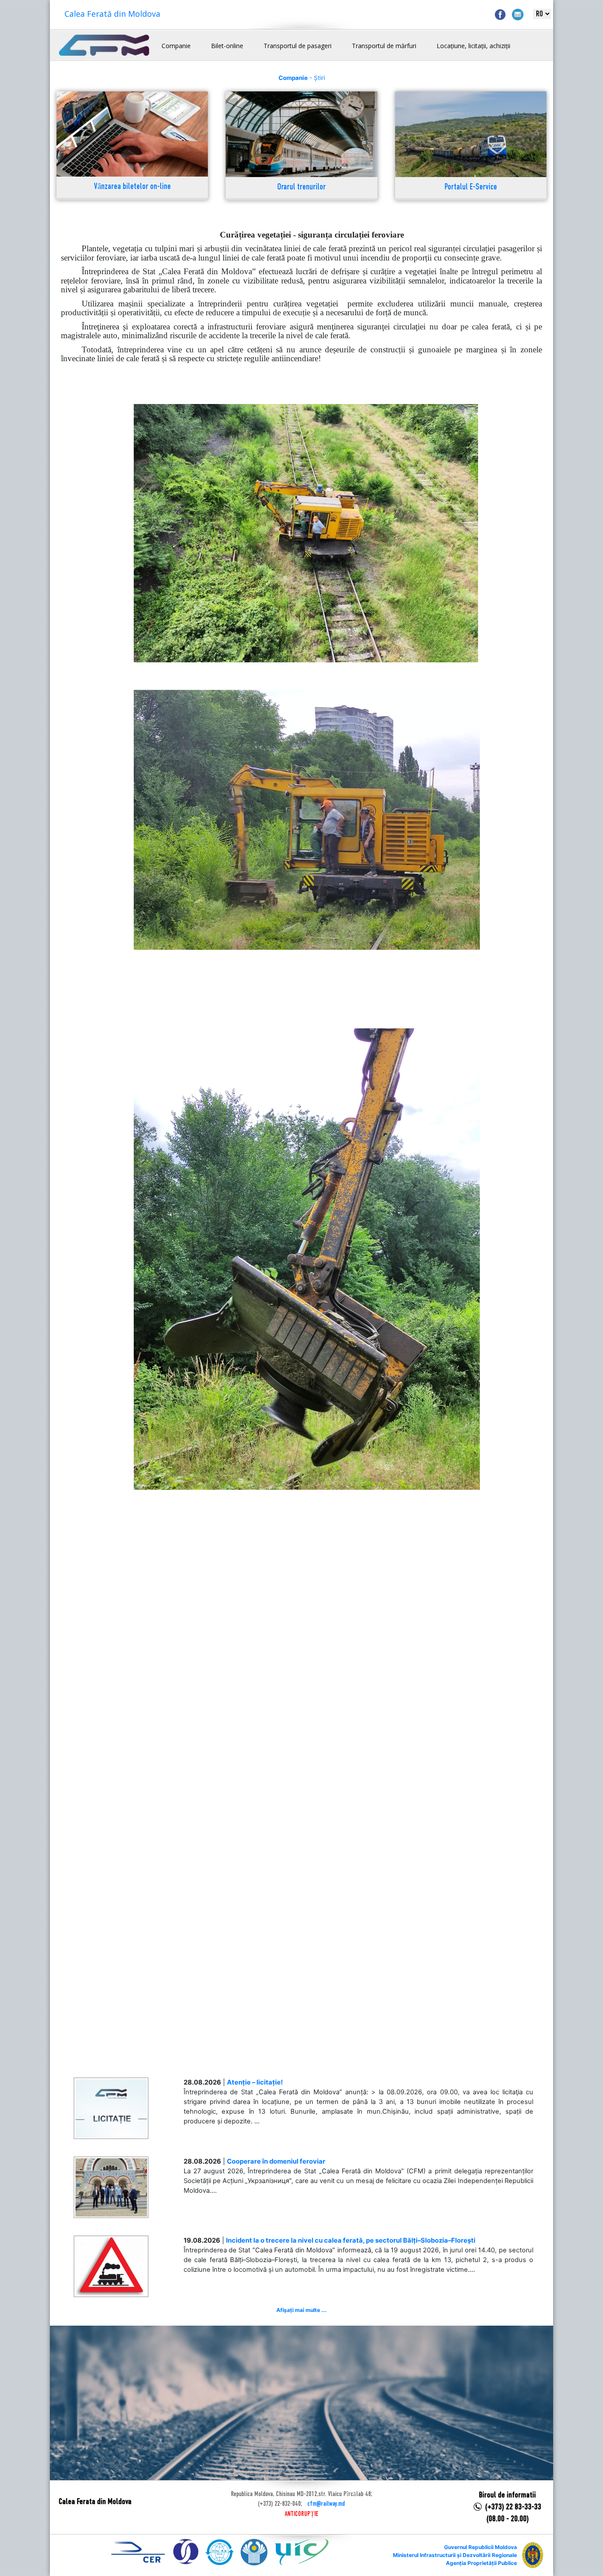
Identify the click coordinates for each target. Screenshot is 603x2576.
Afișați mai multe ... (301, 2310)
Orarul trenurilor (301, 187)
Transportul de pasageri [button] (298, 46)
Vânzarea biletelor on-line (132, 187)
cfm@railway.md (326, 2504)
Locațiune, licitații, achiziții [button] (473, 46)
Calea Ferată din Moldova (112, 14)
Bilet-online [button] (227, 46)
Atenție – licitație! (255, 2082)
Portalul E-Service (471, 187)
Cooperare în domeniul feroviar (276, 2161)
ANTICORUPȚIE (301, 2514)
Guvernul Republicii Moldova (481, 2547)
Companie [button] (176, 46)
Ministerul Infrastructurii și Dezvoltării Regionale (455, 2555)
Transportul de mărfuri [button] (384, 46)
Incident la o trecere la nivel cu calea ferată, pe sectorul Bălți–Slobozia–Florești (351, 2240)
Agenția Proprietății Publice (481, 2563)
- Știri (302, 78)
